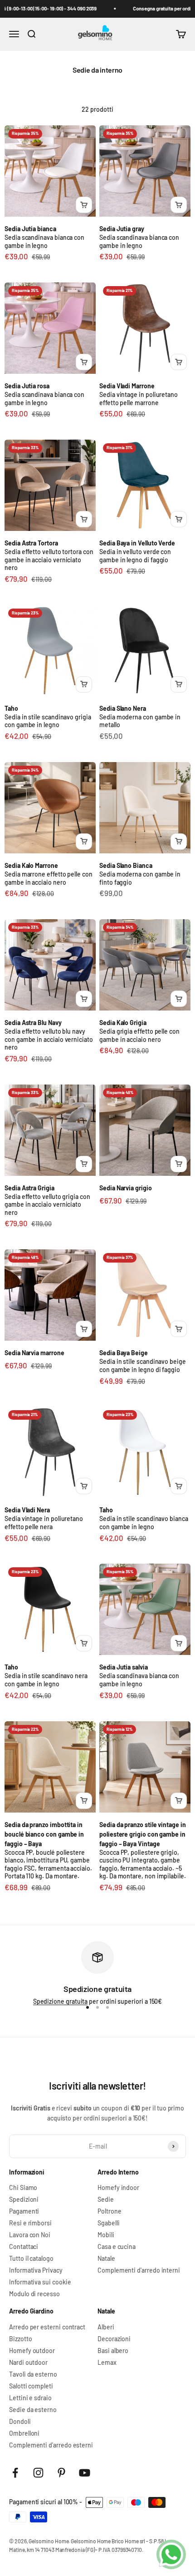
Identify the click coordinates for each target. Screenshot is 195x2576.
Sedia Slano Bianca (126, 865)
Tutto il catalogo (31, 2259)
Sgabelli (108, 2223)
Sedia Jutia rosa (27, 386)
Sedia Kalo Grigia (123, 1023)
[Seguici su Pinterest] (61, 2473)
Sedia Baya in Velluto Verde (137, 543)
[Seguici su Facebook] (15, 2473)
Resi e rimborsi (30, 2223)
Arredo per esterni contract (47, 2327)
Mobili (106, 2235)
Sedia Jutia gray (122, 229)
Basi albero (113, 2351)
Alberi (106, 2327)
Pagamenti (24, 2211)
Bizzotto (20, 2339)
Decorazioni (114, 2339)
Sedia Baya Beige (124, 1353)
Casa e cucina (117, 2247)
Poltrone (109, 2211)
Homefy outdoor (32, 2351)
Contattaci (24, 2247)
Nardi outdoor (28, 2363)
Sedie (106, 2200)
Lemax (107, 2363)
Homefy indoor (118, 2188)
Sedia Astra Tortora (31, 543)
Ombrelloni (24, 2433)
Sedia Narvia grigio (126, 1188)
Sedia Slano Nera (123, 708)
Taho (11, 708)
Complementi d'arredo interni (139, 2270)
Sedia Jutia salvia (124, 1667)
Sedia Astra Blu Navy (33, 1023)
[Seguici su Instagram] (38, 2473)
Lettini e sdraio (30, 2398)
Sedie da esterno (33, 2410)
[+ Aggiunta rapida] (84, 205)
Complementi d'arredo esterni (51, 2445)
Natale (106, 2259)
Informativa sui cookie (40, 2282)
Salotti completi (31, 2386)
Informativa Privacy (36, 2270)
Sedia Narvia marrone (34, 1353)
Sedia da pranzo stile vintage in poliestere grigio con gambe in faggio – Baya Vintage (143, 1834)
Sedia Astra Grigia (29, 1188)
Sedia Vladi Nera (27, 1510)
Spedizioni (24, 2200)
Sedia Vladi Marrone (127, 386)
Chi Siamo (23, 2188)
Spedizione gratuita (61, 2001)
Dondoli (20, 2422)
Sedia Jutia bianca (30, 229)
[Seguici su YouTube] (85, 2473)
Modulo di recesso (34, 2294)
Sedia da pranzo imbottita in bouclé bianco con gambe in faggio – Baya (44, 1834)
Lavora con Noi (30, 2235)
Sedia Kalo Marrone (31, 865)
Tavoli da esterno (33, 2374)
